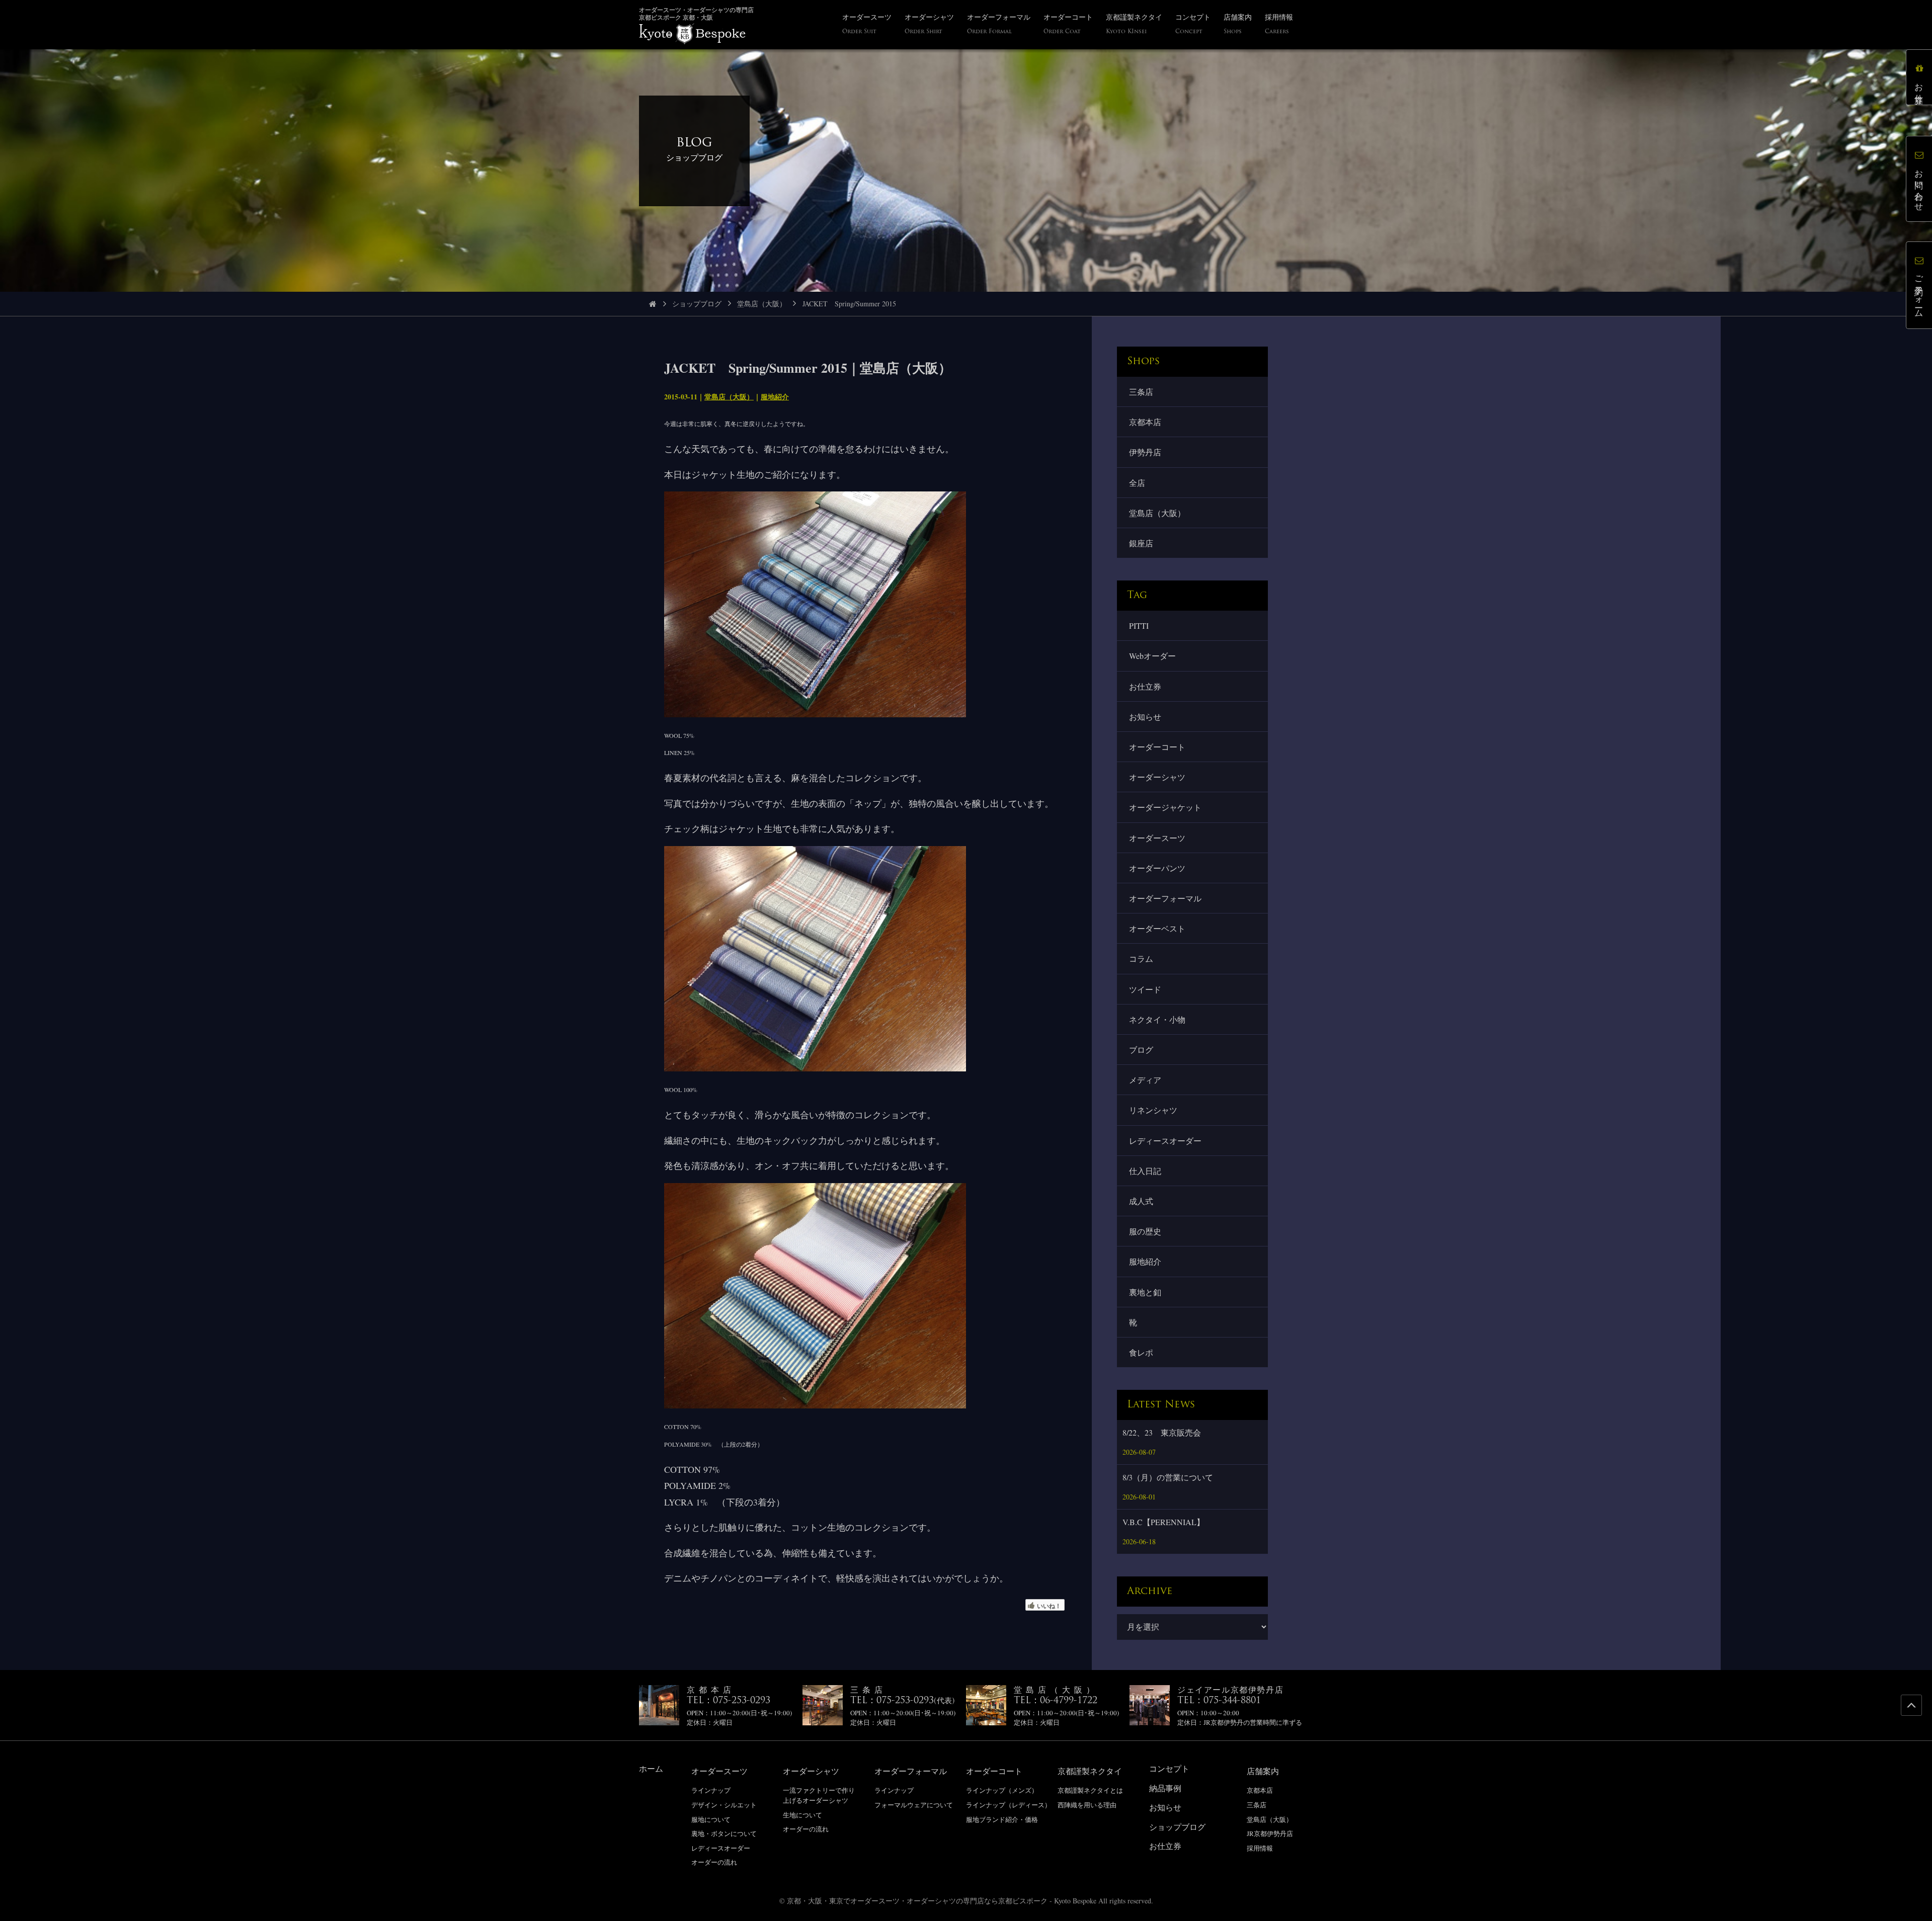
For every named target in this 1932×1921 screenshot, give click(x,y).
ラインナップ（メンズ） (1002, 1790)
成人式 (1141, 1201)
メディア (1145, 1080)
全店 (1137, 483)
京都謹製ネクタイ (1090, 1771)
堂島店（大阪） (762, 304)
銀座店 (1141, 543)
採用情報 (1260, 1848)
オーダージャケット (1165, 807)
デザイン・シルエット (724, 1805)
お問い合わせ (1919, 186)
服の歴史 (1145, 1231)
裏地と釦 (1145, 1292)
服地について (711, 1819)
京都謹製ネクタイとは (1090, 1790)
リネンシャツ (1153, 1110)
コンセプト (1169, 1768)
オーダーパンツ (1157, 868)
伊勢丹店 (1145, 452)
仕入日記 (1145, 1171)
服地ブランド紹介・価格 (1002, 1819)
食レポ (1141, 1352)
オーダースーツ (1157, 838)
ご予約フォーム (1919, 292)
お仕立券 (1145, 686)
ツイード (1145, 989)
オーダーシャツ (1157, 777)
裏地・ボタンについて (724, 1833)
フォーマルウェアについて (914, 1805)
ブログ (1141, 1050)
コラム (1141, 958)
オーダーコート (1157, 747)
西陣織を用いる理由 (1087, 1805)
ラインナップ (711, 1790)
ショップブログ (697, 304)
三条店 (1141, 392)
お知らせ (1145, 717)
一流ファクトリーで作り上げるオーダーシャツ (819, 1795)
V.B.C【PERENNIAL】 (1163, 1522)
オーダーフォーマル (1165, 898)
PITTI (1139, 625)
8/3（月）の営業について (1168, 1477)
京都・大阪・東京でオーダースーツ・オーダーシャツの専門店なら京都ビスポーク (917, 1901)
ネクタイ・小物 (1157, 1019)
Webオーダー (1152, 656)
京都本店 (1145, 422)
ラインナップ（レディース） (1009, 1805)
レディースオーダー (1165, 1141)
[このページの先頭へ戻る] (1911, 1705)
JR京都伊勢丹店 (1270, 1833)
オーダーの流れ (714, 1862)
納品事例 (1165, 1788)
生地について (802, 1815)
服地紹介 (775, 397)
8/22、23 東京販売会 (1162, 1432)
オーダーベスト (1157, 928)
